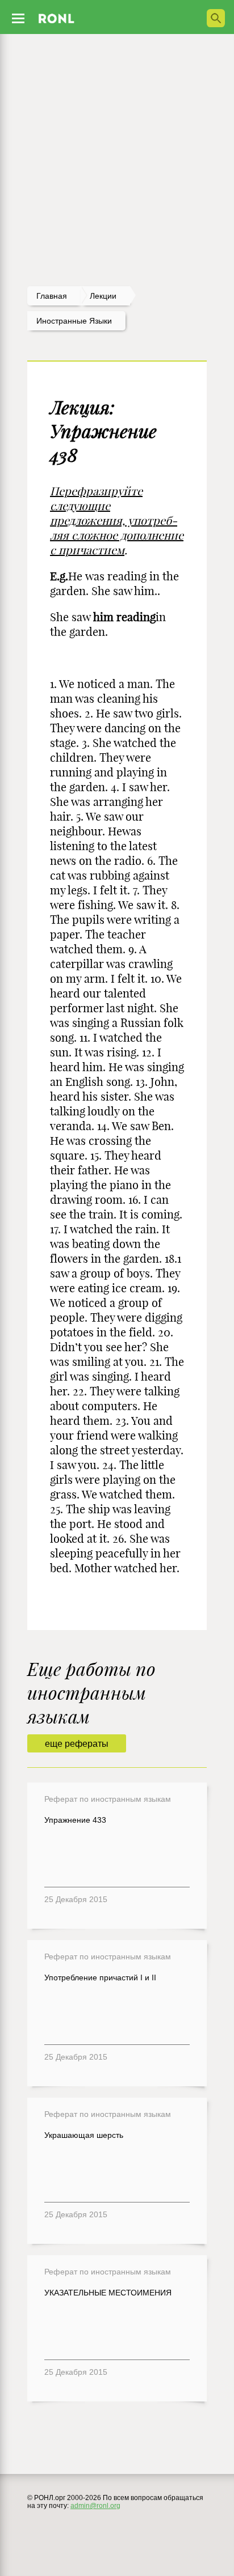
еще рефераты (77, 1744)
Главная (52, 296)
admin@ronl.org (95, 2506)
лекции (103, 296)
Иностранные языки (74, 321)
